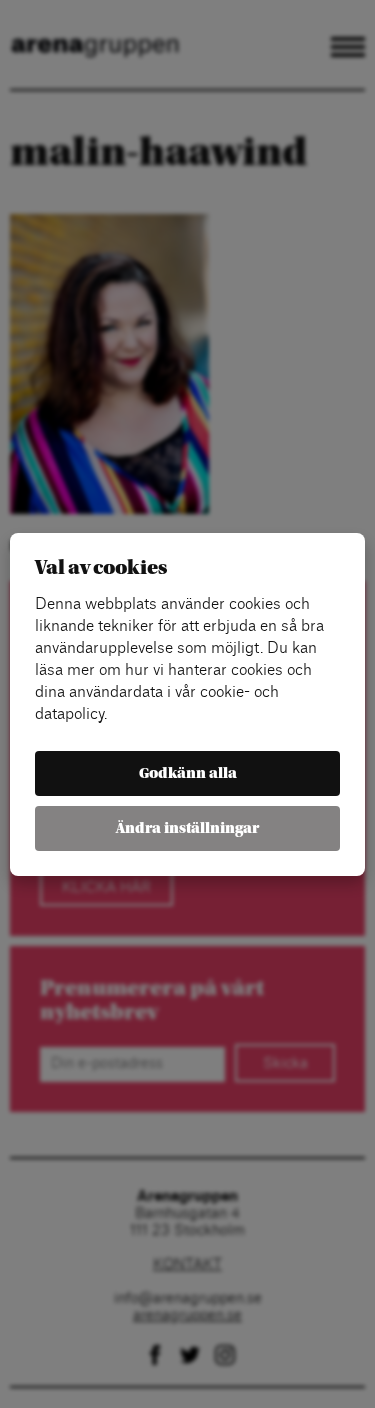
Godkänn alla (188, 773)
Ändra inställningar (187, 828)
